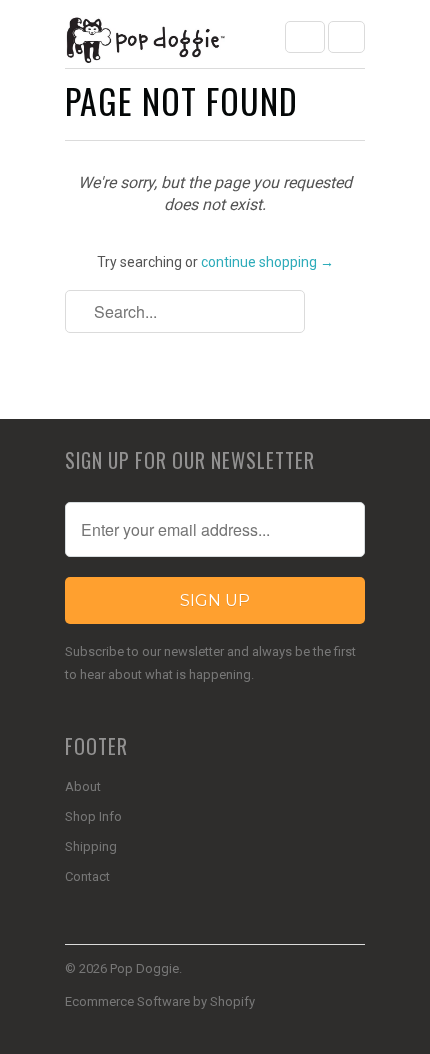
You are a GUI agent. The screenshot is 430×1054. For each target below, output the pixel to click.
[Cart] (346, 37)
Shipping (91, 846)
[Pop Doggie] (145, 41)
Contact (87, 876)
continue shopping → (267, 262)
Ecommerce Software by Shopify (160, 1001)
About (83, 786)
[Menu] (305, 37)
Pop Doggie (144, 968)
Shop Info (93, 816)
